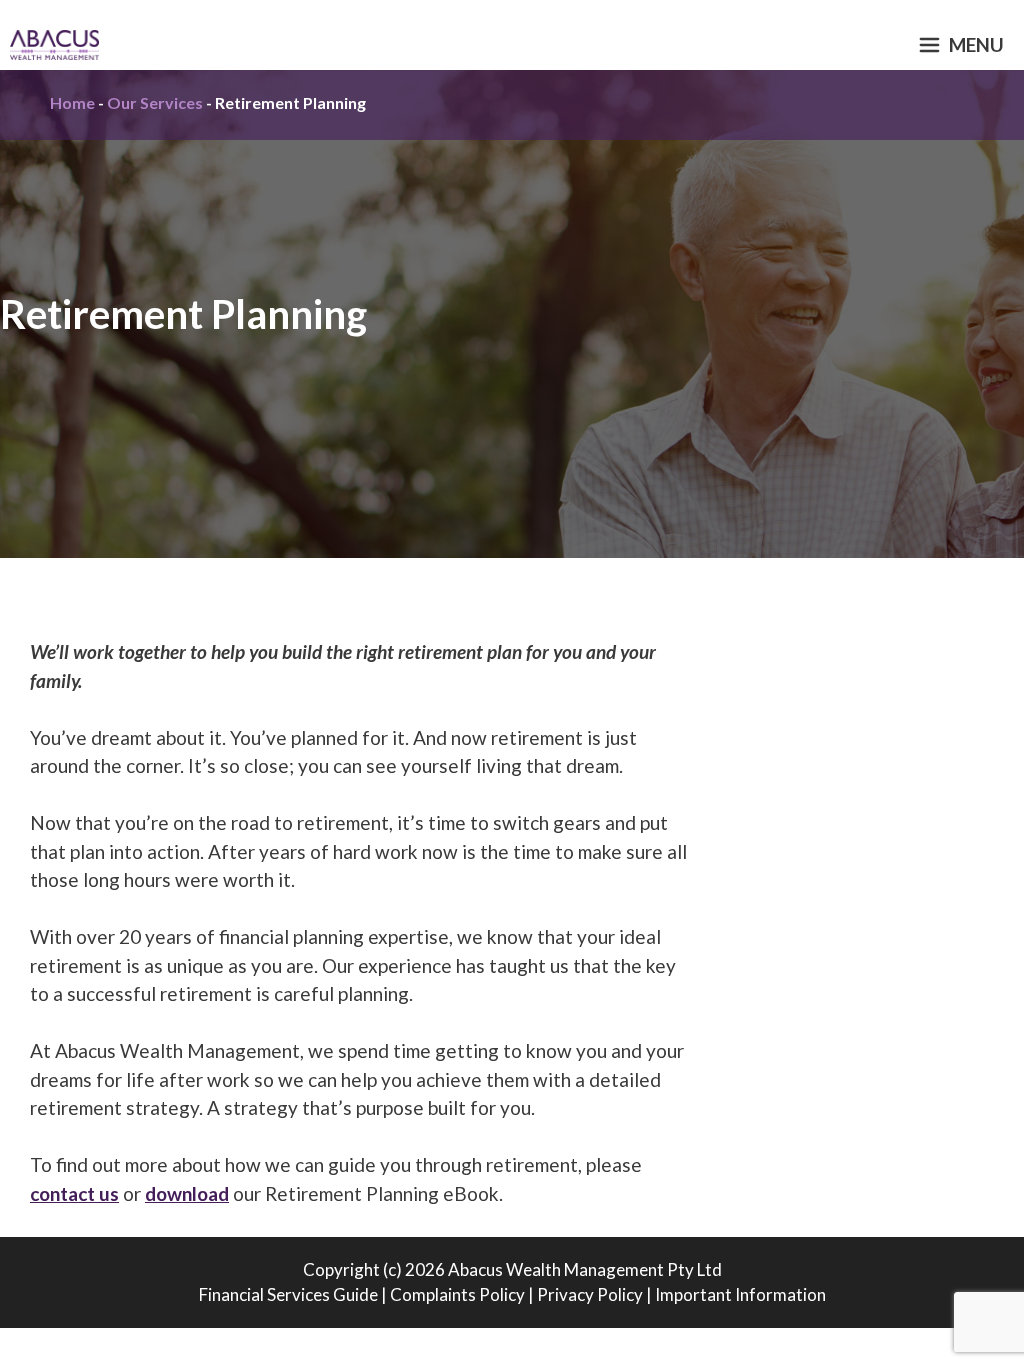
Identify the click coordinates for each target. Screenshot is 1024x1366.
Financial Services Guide (288, 1294)
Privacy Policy (590, 1294)
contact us (74, 1193)
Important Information (740, 1294)
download (187, 1193)
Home (72, 102)
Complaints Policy (457, 1294)
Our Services (155, 102)
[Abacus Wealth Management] (54, 45)
